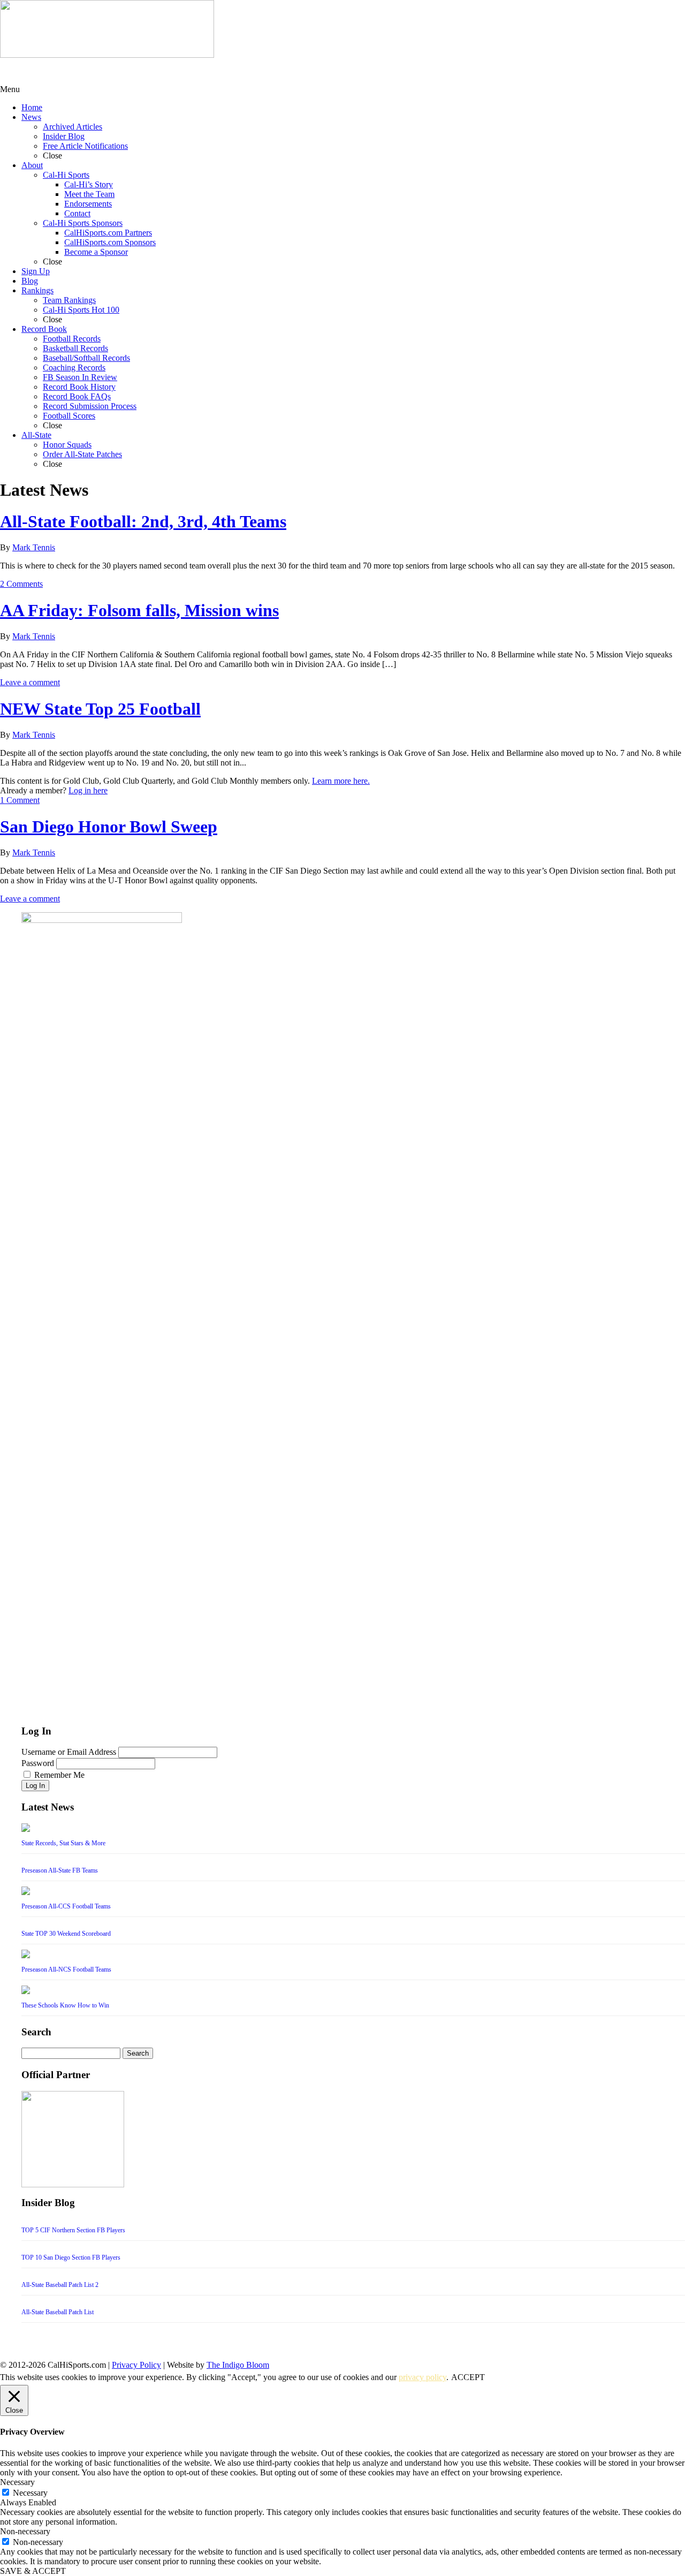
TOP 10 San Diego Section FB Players (71, 2257)
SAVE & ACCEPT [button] (33, 2571)
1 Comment (20, 800)
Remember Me (59, 1775)
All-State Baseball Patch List (58, 2312)
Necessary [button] (17, 2482)
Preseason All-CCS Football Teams (66, 1906)
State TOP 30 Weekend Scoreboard (66, 1934)
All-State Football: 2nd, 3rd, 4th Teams (143, 521)
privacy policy (423, 2377)
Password (38, 1763)
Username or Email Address (69, 1752)
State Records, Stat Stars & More (63, 1843)
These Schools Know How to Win (65, 2005)
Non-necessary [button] (25, 2531)
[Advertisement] (86, 71)
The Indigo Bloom (238, 2365)
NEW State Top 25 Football (100, 709)
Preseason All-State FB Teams (60, 1870)
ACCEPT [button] (468, 2377)
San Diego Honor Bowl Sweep (109, 827)
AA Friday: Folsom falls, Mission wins (139, 610)
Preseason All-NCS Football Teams (66, 1969)
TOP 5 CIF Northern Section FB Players (73, 2230)
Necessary (30, 2493)
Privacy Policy (136, 2365)
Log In (35, 1786)
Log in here (88, 790)
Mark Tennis (34, 547)
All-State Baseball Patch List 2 (60, 2285)
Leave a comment (30, 682)
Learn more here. (341, 781)
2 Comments (21, 584)
